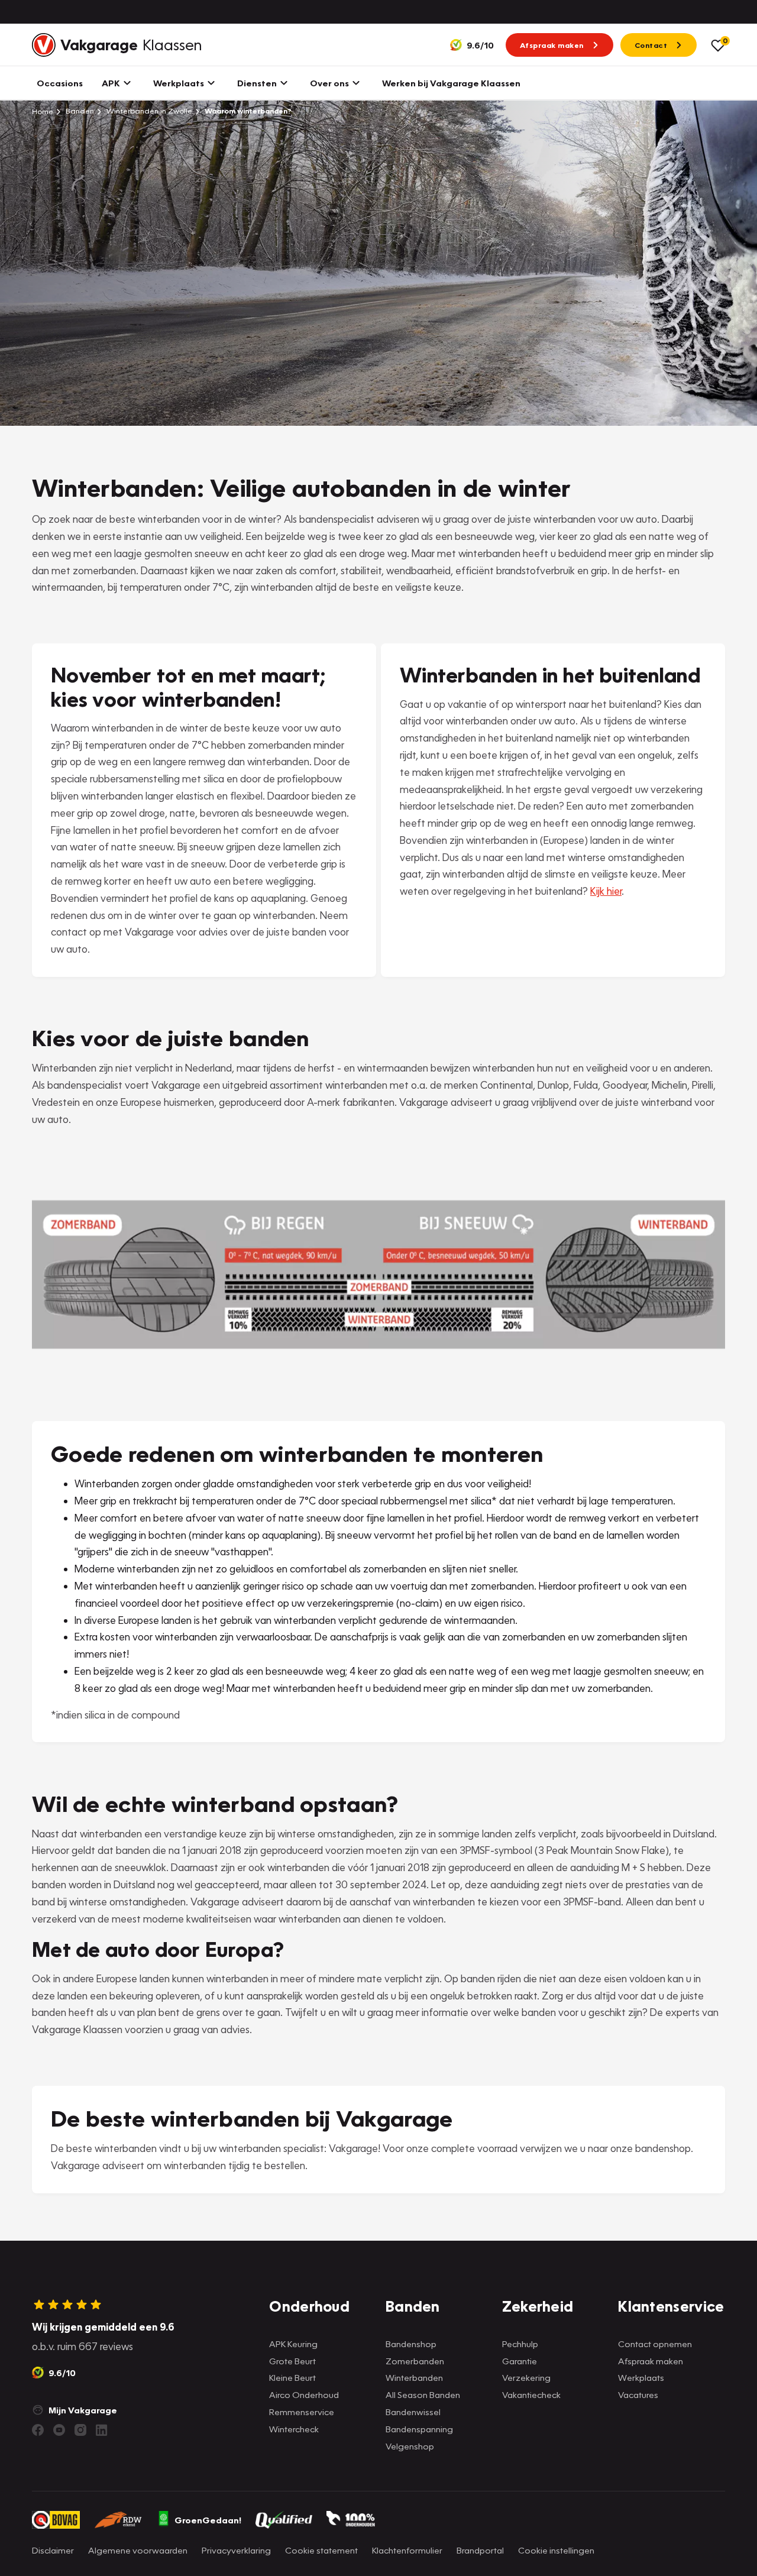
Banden (79, 111)
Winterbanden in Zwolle (148, 111)
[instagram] (80, 2430)
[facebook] (38, 2430)
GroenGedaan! (208, 2520)
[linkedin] (102, 2430)
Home (43, 111)
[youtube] (59, 2430)
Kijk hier (606, 891)
